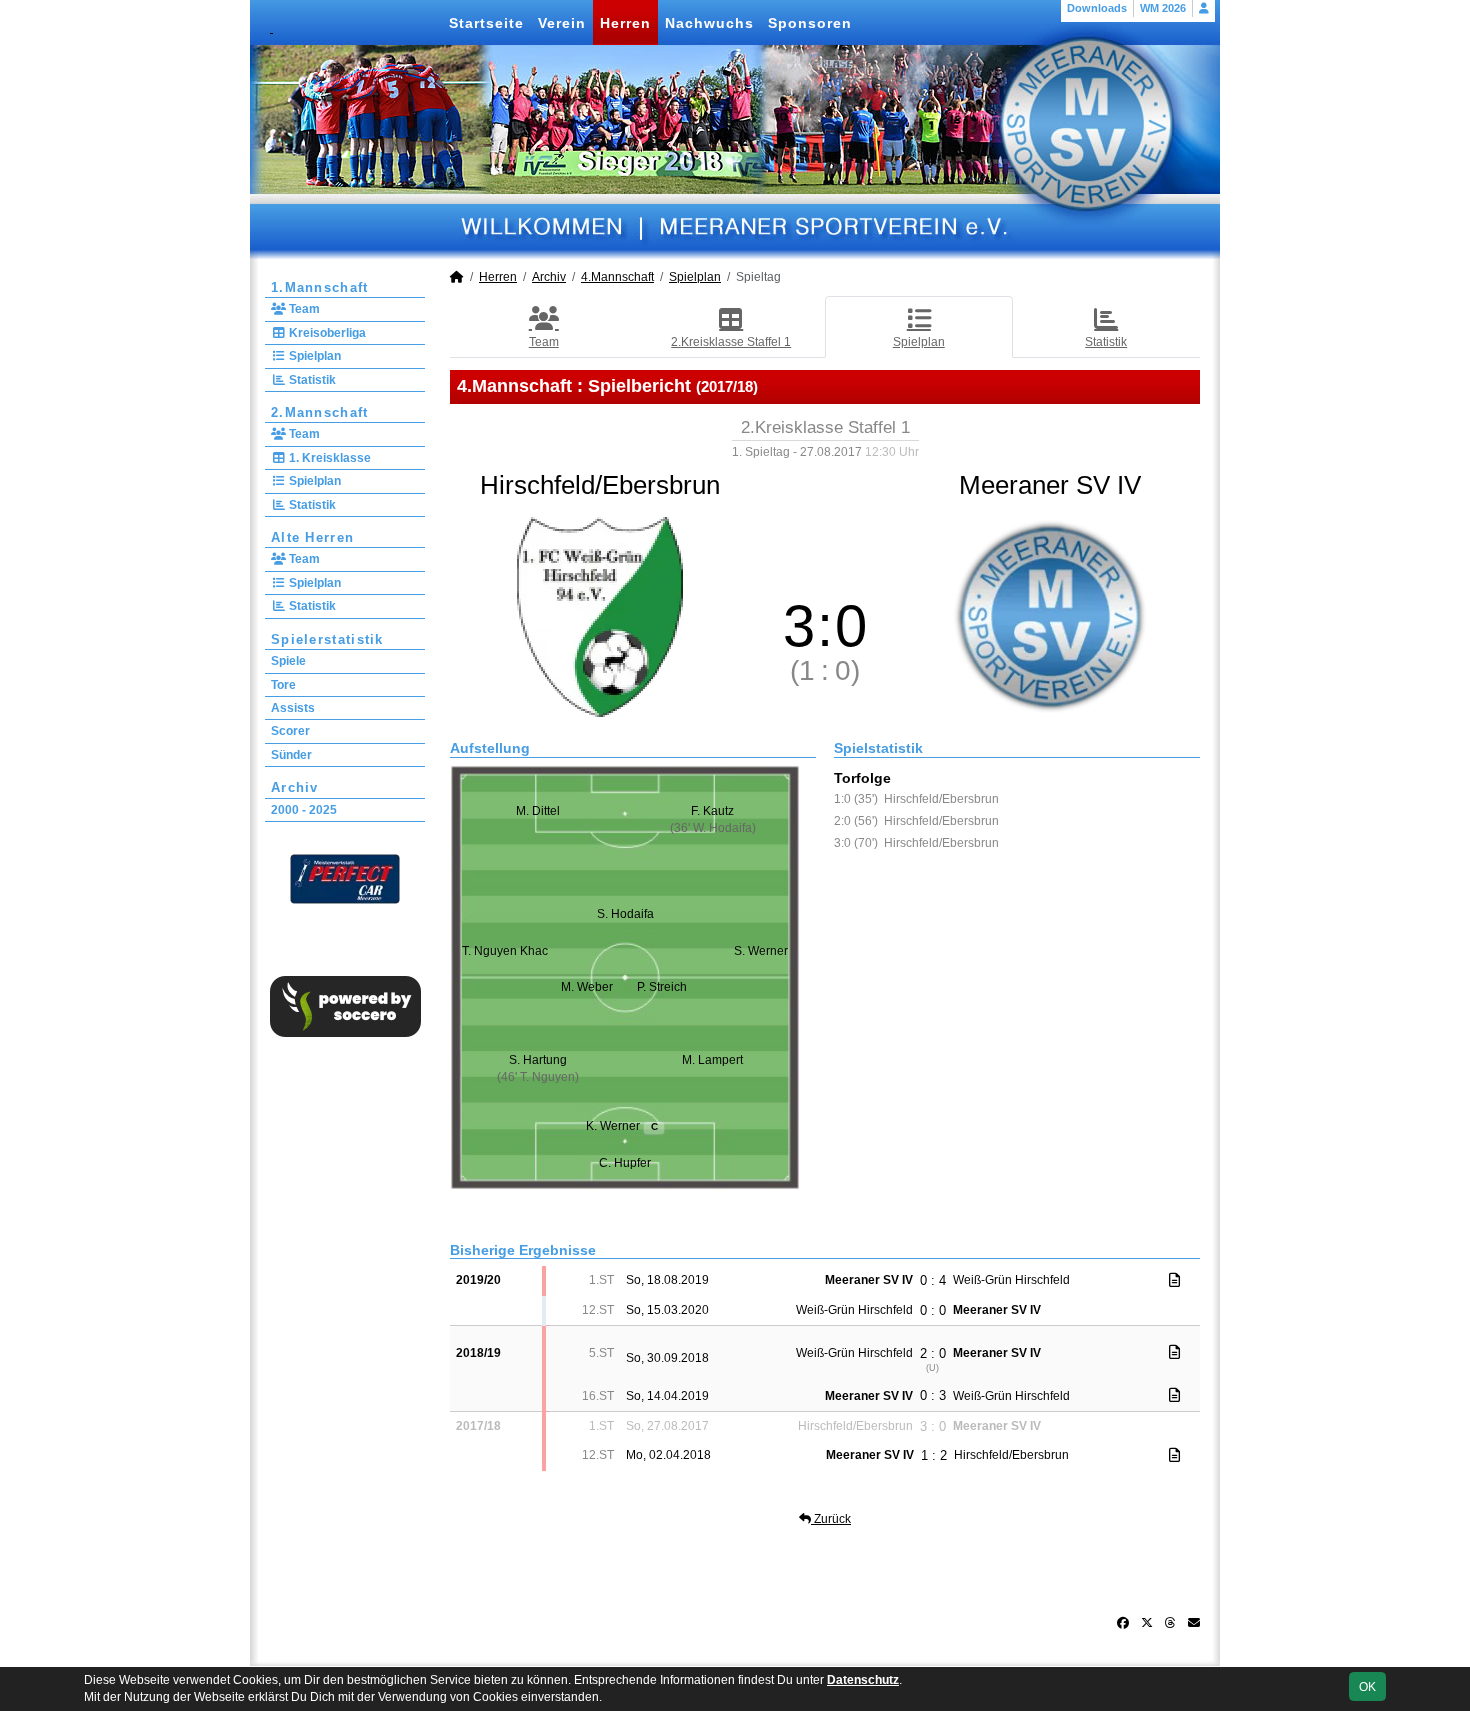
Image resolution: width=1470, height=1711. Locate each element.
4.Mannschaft (617, 277)
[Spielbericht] (1174, 1280)
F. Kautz (712, 811)
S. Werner (761, 951)
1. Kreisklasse (328, 458)
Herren (625, 23)
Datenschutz (863, 1680)
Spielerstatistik (327, 639)
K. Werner (622, 1126)
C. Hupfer (625, 1163)
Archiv (295, 787)
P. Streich (662, 987)
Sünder (291, 755)
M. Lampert (712, 1060)
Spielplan (313, 356)
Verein (562, 23)
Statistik (311, 380)
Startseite (486, 23)
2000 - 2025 (304, 810)
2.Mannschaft (320, 412)
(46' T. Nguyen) (538, 1077)
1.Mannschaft (320, 287)
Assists (293, 708)
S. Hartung (538, 1060)
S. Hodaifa (625, 914)
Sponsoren (810, 23)
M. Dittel (538, 811)
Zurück (831, 1519)
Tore (283, 685)
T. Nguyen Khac (505, 951)
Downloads (1097, 8)
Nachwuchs (709, 23)
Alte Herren (312, 537)
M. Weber (587, 987)
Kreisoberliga (326, 333)
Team (303, 309)
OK (1367, 1687)
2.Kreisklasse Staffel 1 (731, 342)
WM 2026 (1163, 8)
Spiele (288, 661)
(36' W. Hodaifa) (713, 828)
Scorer (290, 731)
